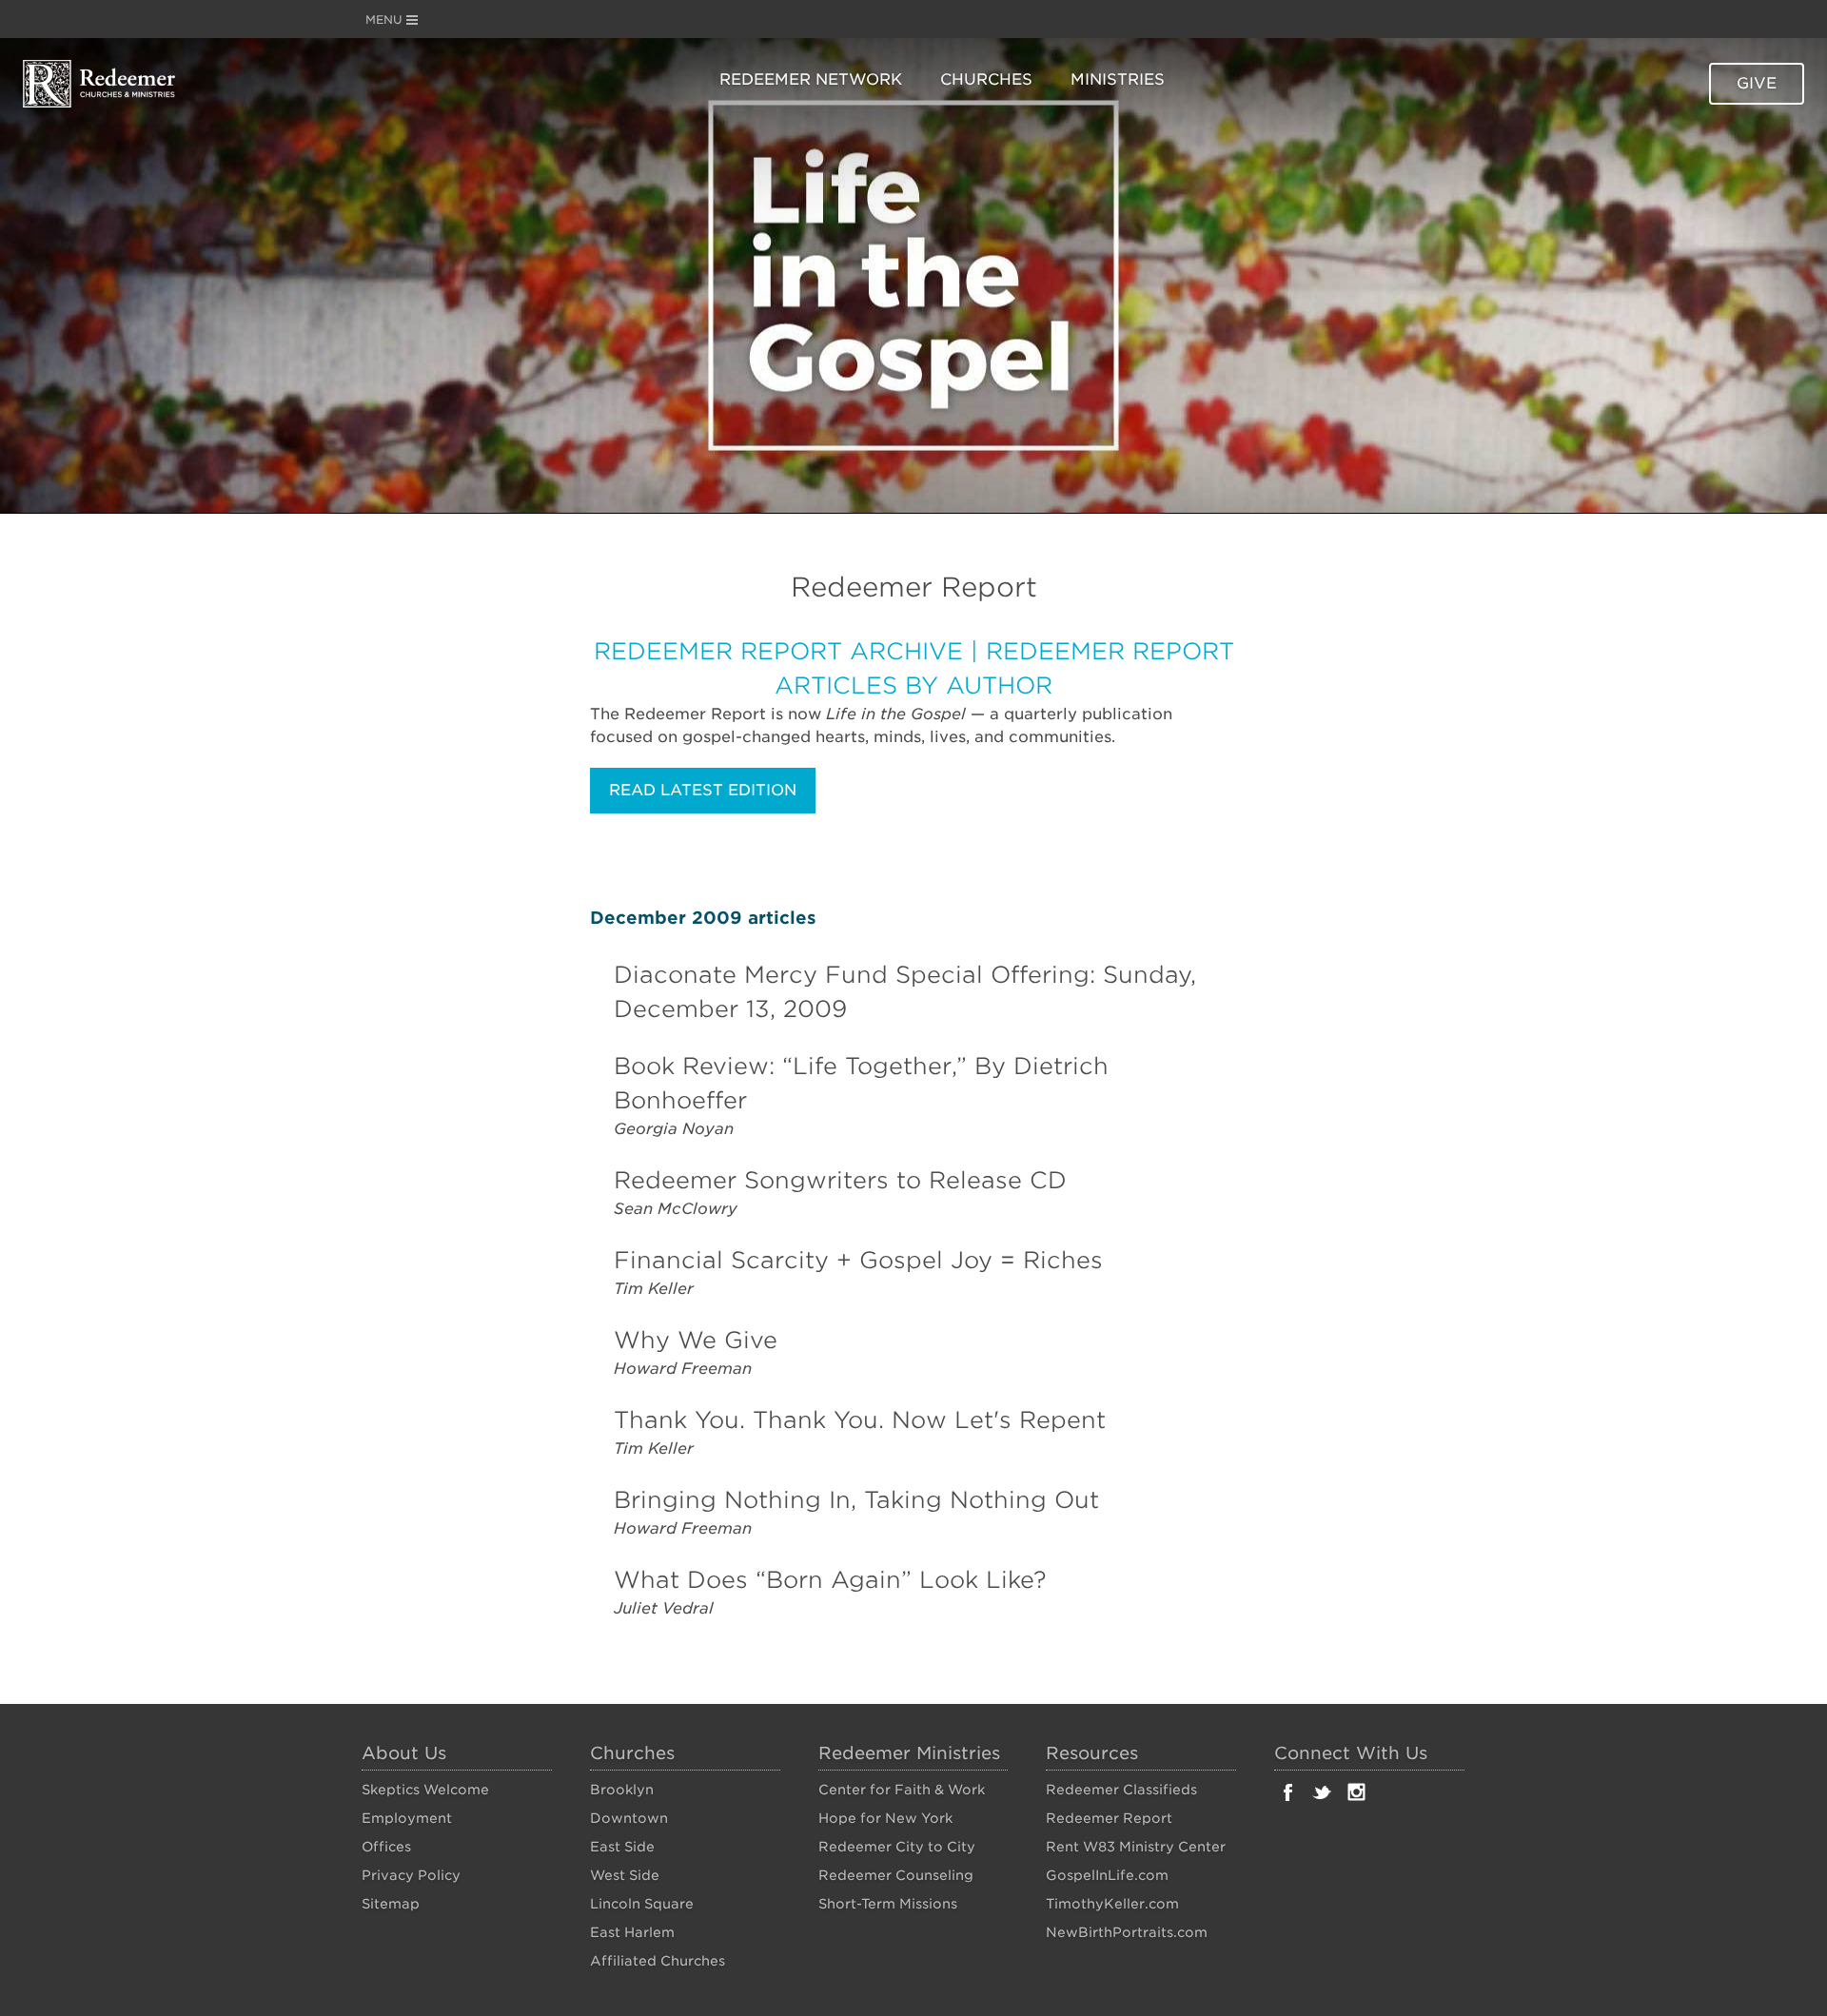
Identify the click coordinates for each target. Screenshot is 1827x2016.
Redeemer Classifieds (1121, 1790)
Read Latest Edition (703, 790)
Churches (986, 79)
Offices (386, 1847)
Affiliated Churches (658, 1961)
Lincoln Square (642, 1904)
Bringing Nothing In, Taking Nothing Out (856, 1500)
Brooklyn (622, 1790)
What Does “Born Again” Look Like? (830, 1580)
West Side (625, 1875)
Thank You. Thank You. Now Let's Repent (860, 1420)
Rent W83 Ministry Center (1136, 1847)
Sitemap (391, 1904)
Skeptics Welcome (425, 1790)
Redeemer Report (1109, 1818)
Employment (407, 1818)
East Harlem (632, 1932)
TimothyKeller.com (1112, 1904)
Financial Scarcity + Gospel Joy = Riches (858, 1260)
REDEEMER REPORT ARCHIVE (778, 651)
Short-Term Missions (888, 1904)
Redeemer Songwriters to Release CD (840, 1180)
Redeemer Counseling (896, 1875)
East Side (622, 1847)
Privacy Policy (411, 1875)
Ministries (1118, 79)
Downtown (629, 1818)
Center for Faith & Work (902, 1790)
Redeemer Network (811, 79)
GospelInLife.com (1107, 1875)
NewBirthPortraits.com (1127, 1932)
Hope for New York (885, 1818)
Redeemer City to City (897, 1847)
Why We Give (696, 1340)
